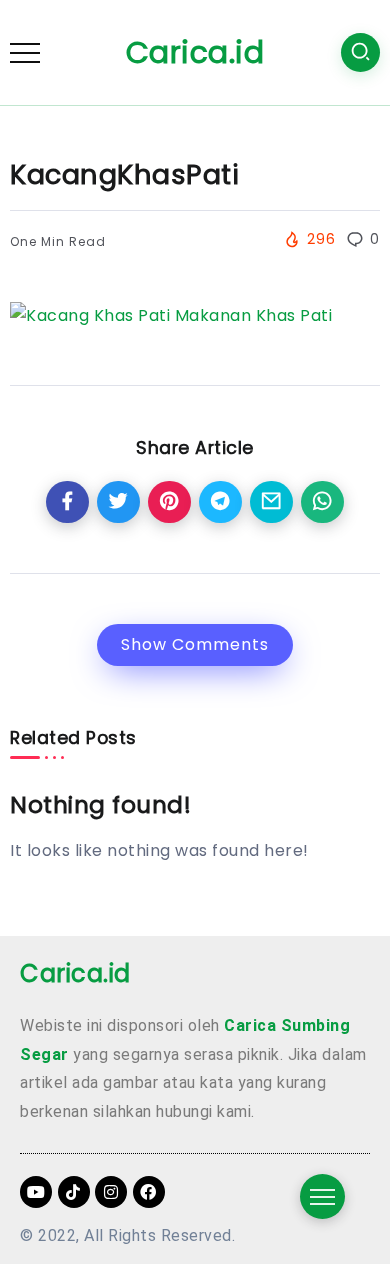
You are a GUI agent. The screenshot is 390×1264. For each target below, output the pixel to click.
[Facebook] (149, 1192)
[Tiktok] (74, 1192)
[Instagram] (111, 1192)
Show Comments (195, 644)
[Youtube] (36, 1192)
